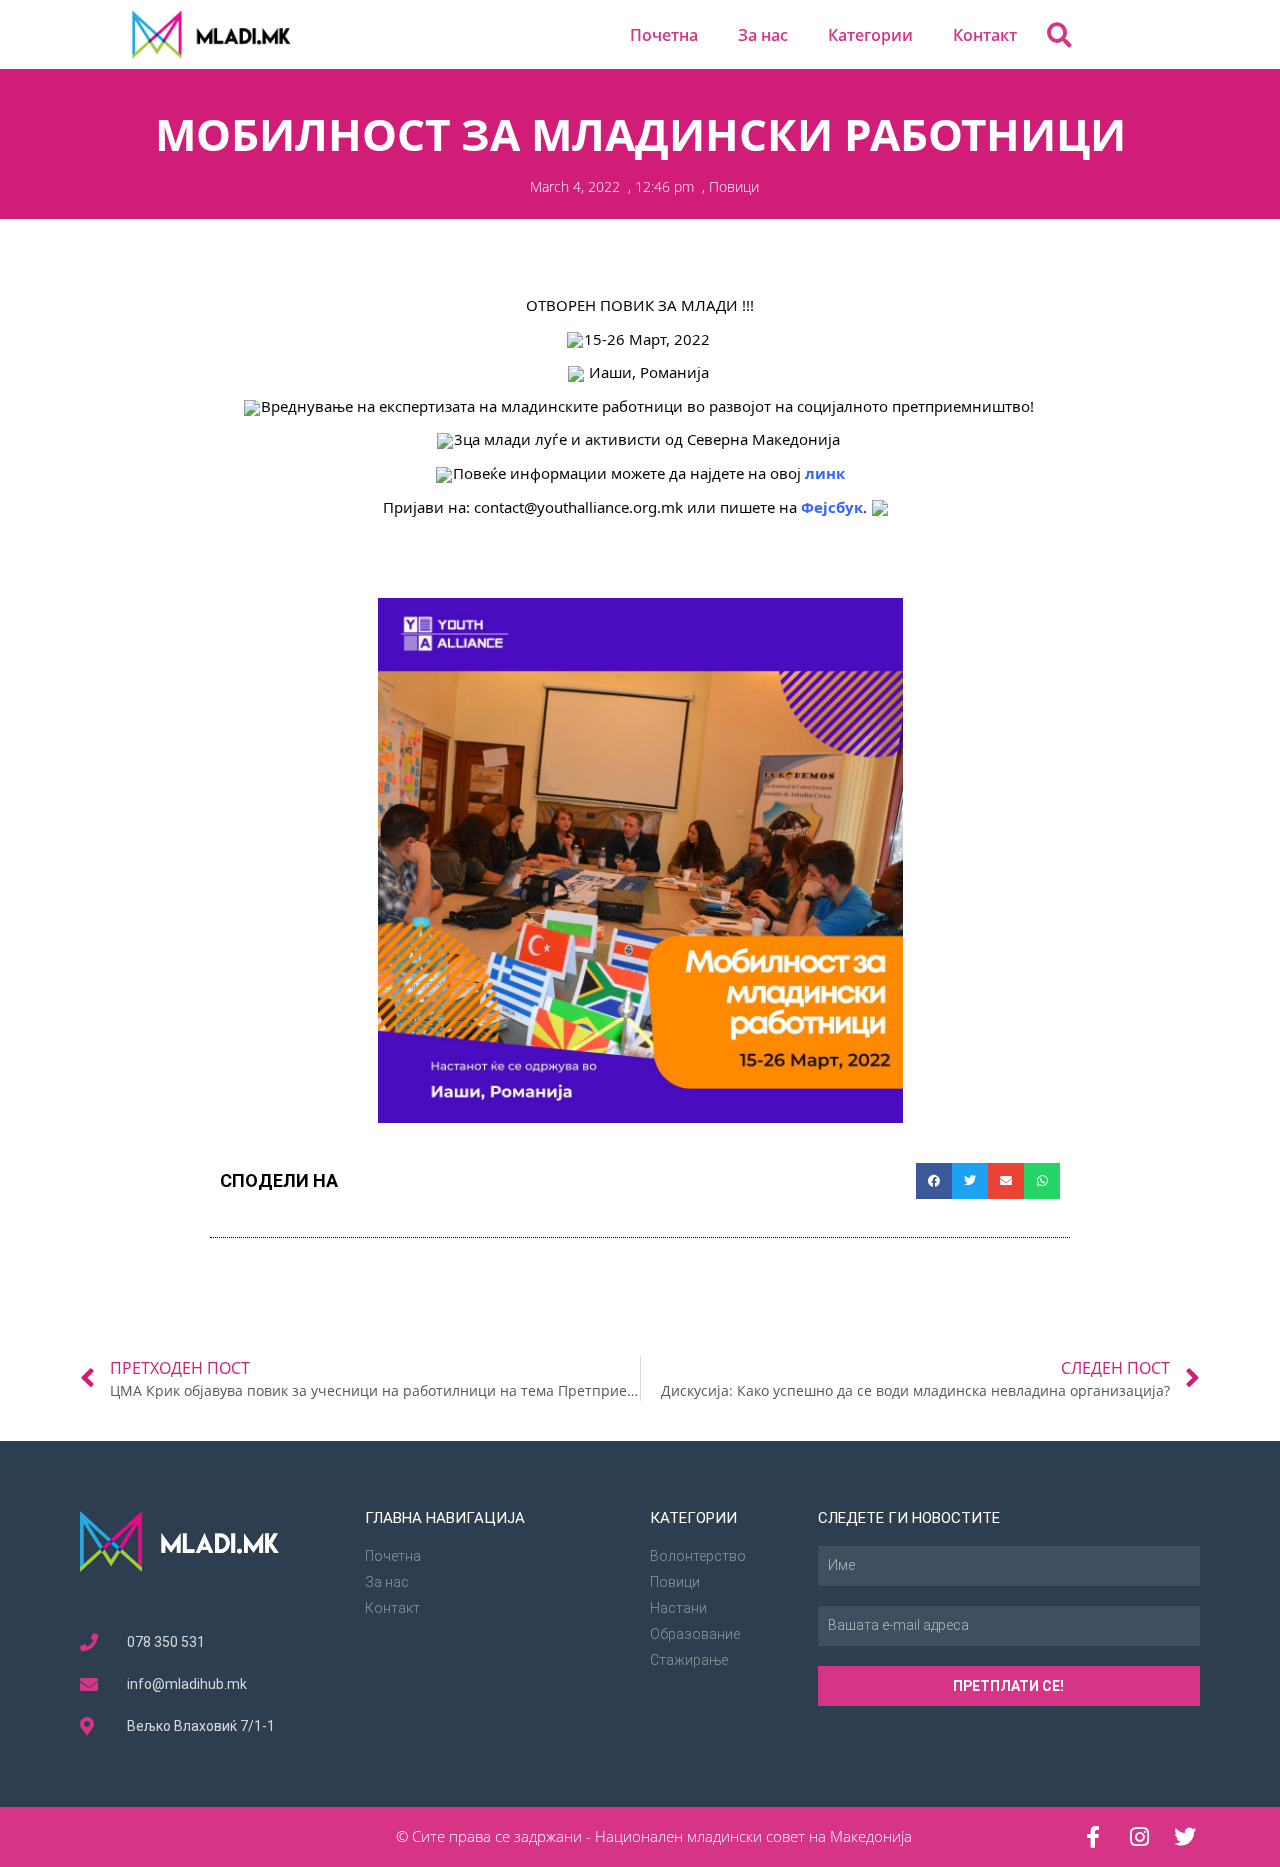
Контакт (985, 35)
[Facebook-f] (1093, 1837)
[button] (1059, 34)
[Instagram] (1139, 1837)
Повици (734, 186)
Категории (870, 35)
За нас (763, 35)
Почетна (664, 35)
